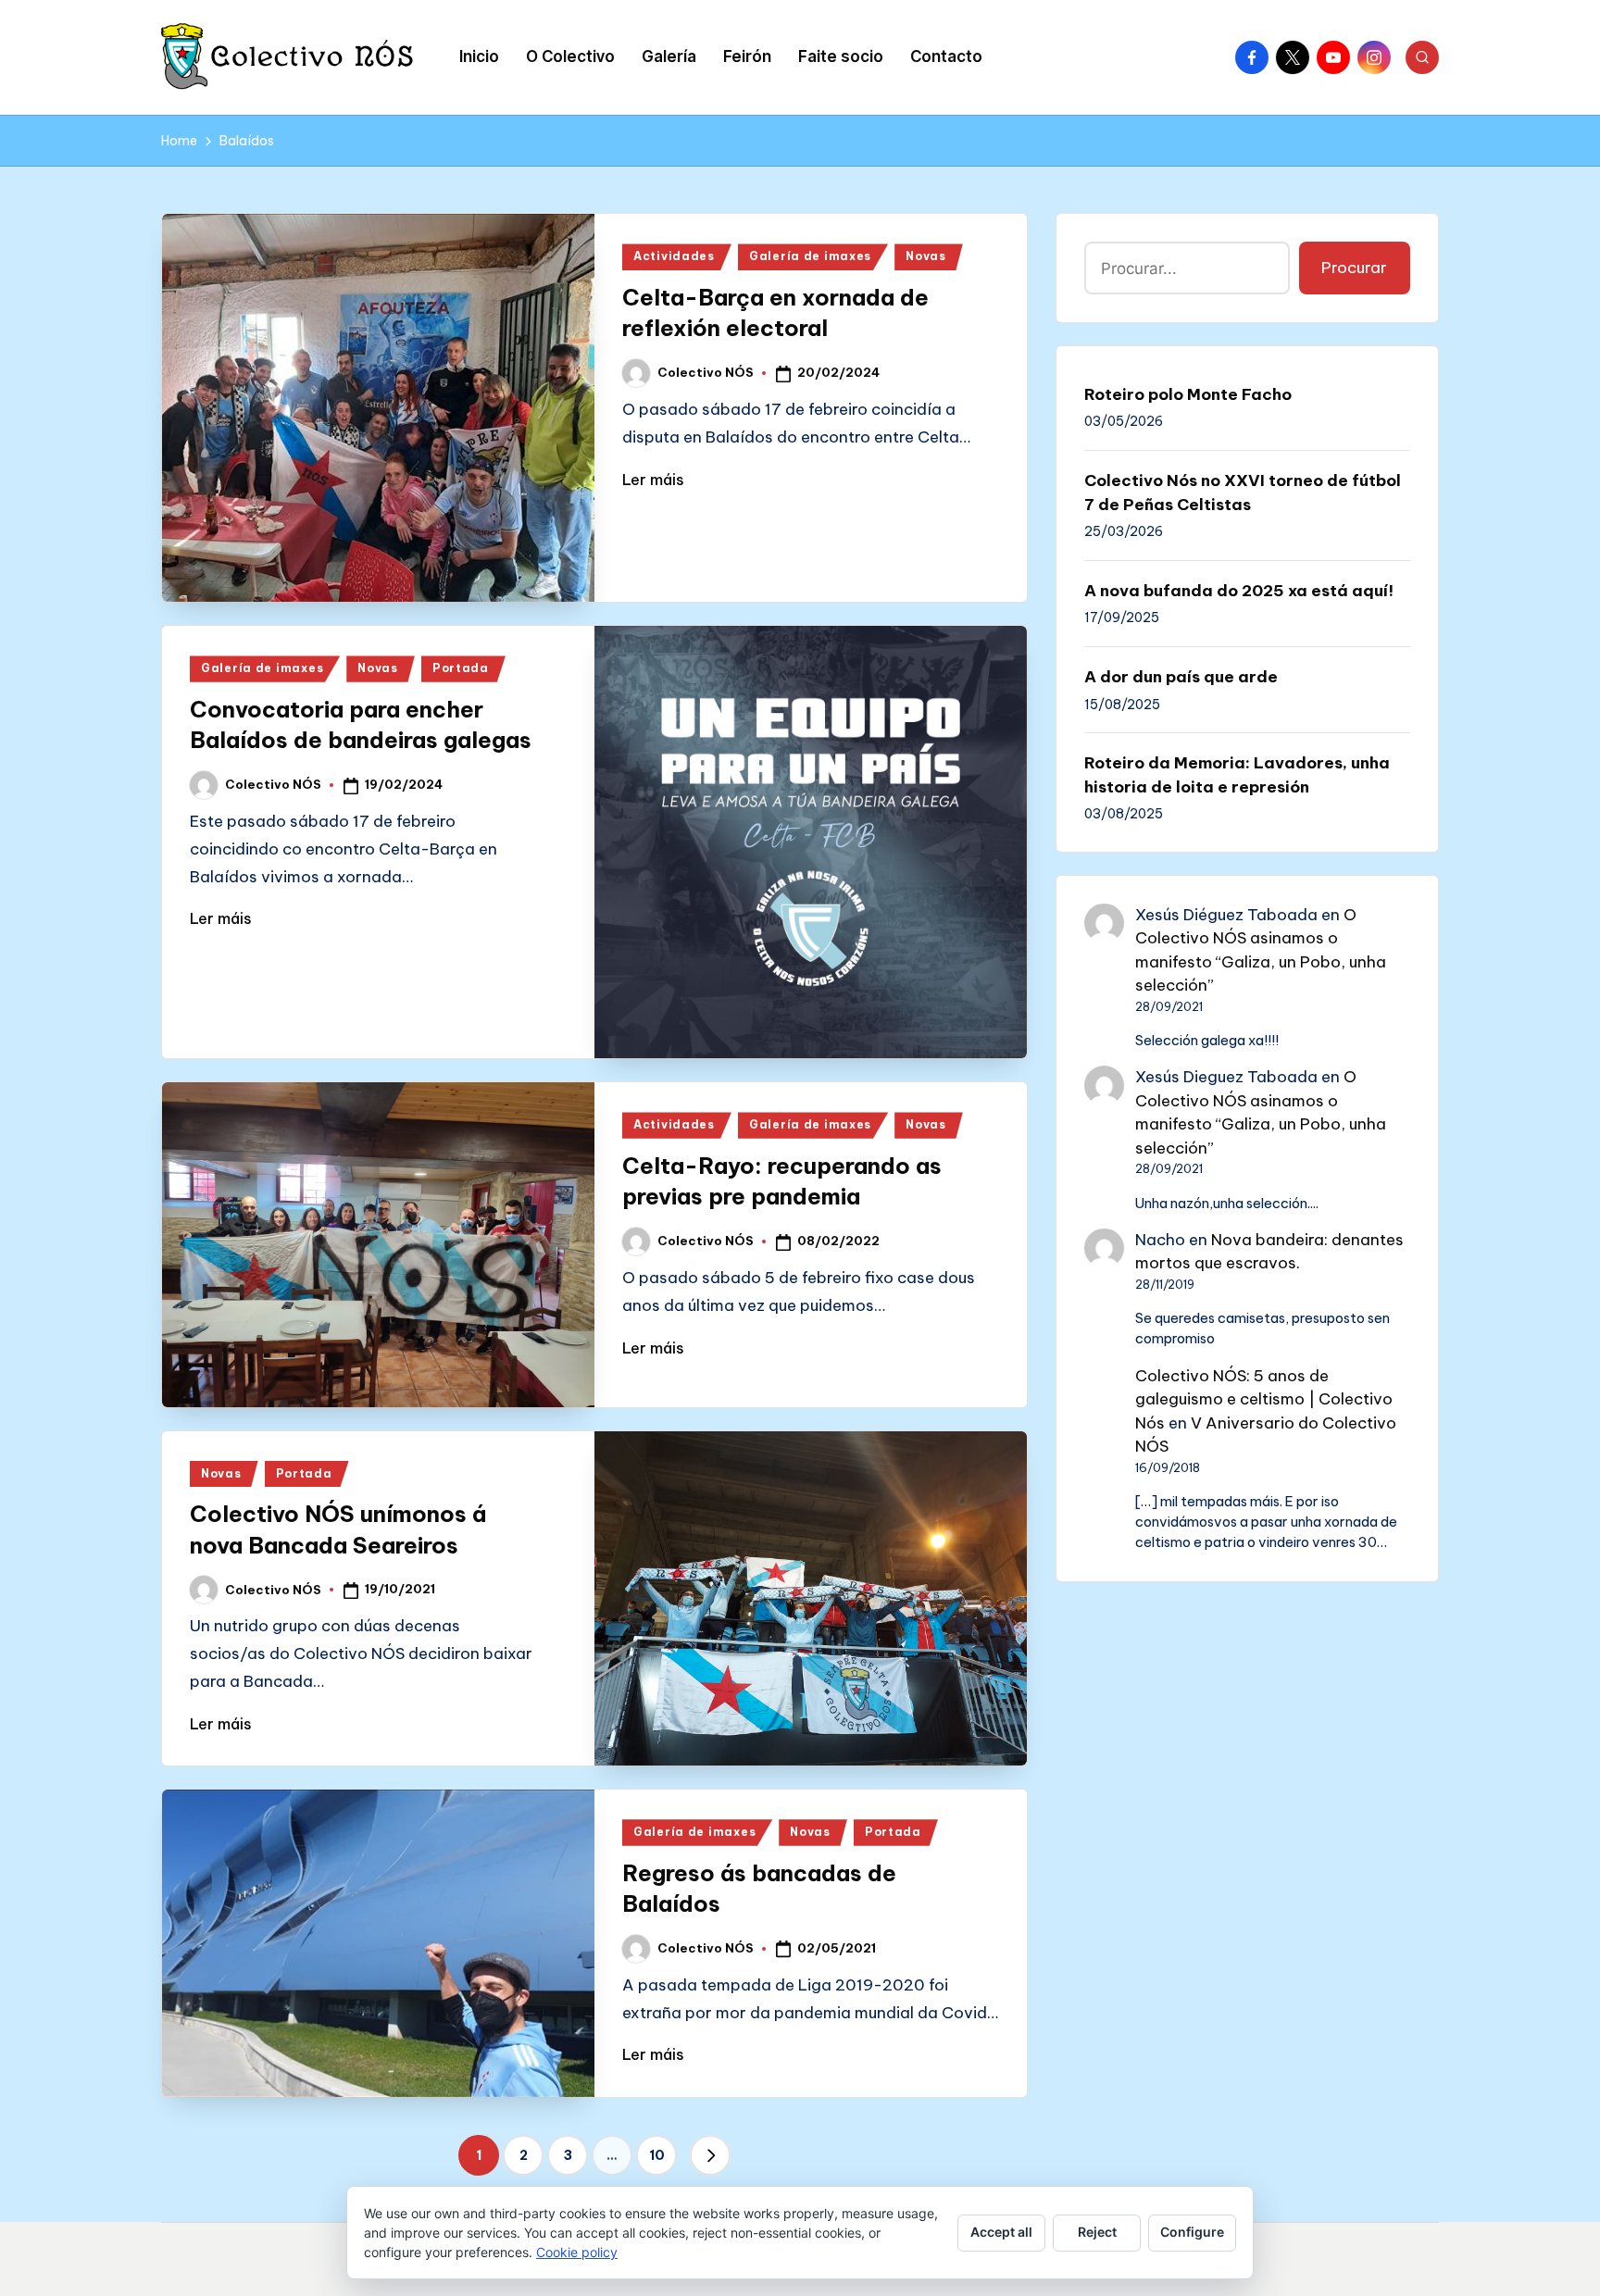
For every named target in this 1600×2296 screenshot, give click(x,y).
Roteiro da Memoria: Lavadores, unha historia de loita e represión (1237, 775)
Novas (926, 256)
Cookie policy (577, 2252)
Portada (461, 668)
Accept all (1001, 2232)
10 (657, 2155)
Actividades (674, 256)
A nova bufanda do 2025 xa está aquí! (1239, 591)
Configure (1192, 2232)
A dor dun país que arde (1181, 677)
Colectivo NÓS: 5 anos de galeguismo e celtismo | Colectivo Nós (1264, 1399)
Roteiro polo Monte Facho (1188, 394)
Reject (1097, 2232)
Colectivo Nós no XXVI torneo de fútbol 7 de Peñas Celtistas (1243, 493)
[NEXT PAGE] (710, 2155)
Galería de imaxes (810, 256)
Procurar (1354, 268)
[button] (710, 2155)
